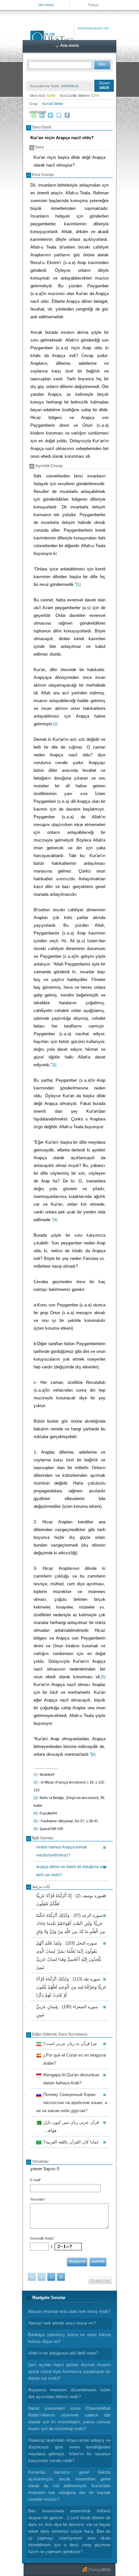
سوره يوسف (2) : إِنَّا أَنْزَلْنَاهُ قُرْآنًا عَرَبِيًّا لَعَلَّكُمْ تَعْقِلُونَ (70, 1900)
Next (51, 2277)
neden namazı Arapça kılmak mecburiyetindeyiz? (62, 1851)
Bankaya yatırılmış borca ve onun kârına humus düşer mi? (69, 2338)
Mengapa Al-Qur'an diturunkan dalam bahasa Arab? (70, 2079)
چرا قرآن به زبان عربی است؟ (69, 2044)
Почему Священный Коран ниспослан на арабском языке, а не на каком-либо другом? (72, 2103)
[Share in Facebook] (67, 115)
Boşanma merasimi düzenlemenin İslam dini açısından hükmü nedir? (69, 2393)
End (61, 2277)
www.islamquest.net (93, 28)
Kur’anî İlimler (53, 104)
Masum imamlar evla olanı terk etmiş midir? (69, 2311)
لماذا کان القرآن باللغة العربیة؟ (70, 2143)
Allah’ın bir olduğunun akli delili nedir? (63, 2353)
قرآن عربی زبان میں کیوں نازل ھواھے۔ (70, 2126)
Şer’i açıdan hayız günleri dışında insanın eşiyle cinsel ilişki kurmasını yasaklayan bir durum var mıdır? (69, 2372)
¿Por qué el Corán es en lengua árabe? (72, 2059)
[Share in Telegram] (50, 115)
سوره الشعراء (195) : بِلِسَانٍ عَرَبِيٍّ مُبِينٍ (67, 2011)
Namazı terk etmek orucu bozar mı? (62, 2323)
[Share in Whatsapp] (34, 115)
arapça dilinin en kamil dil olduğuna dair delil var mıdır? (71, 1871)
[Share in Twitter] (59, 115)
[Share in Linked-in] (42, 115)
